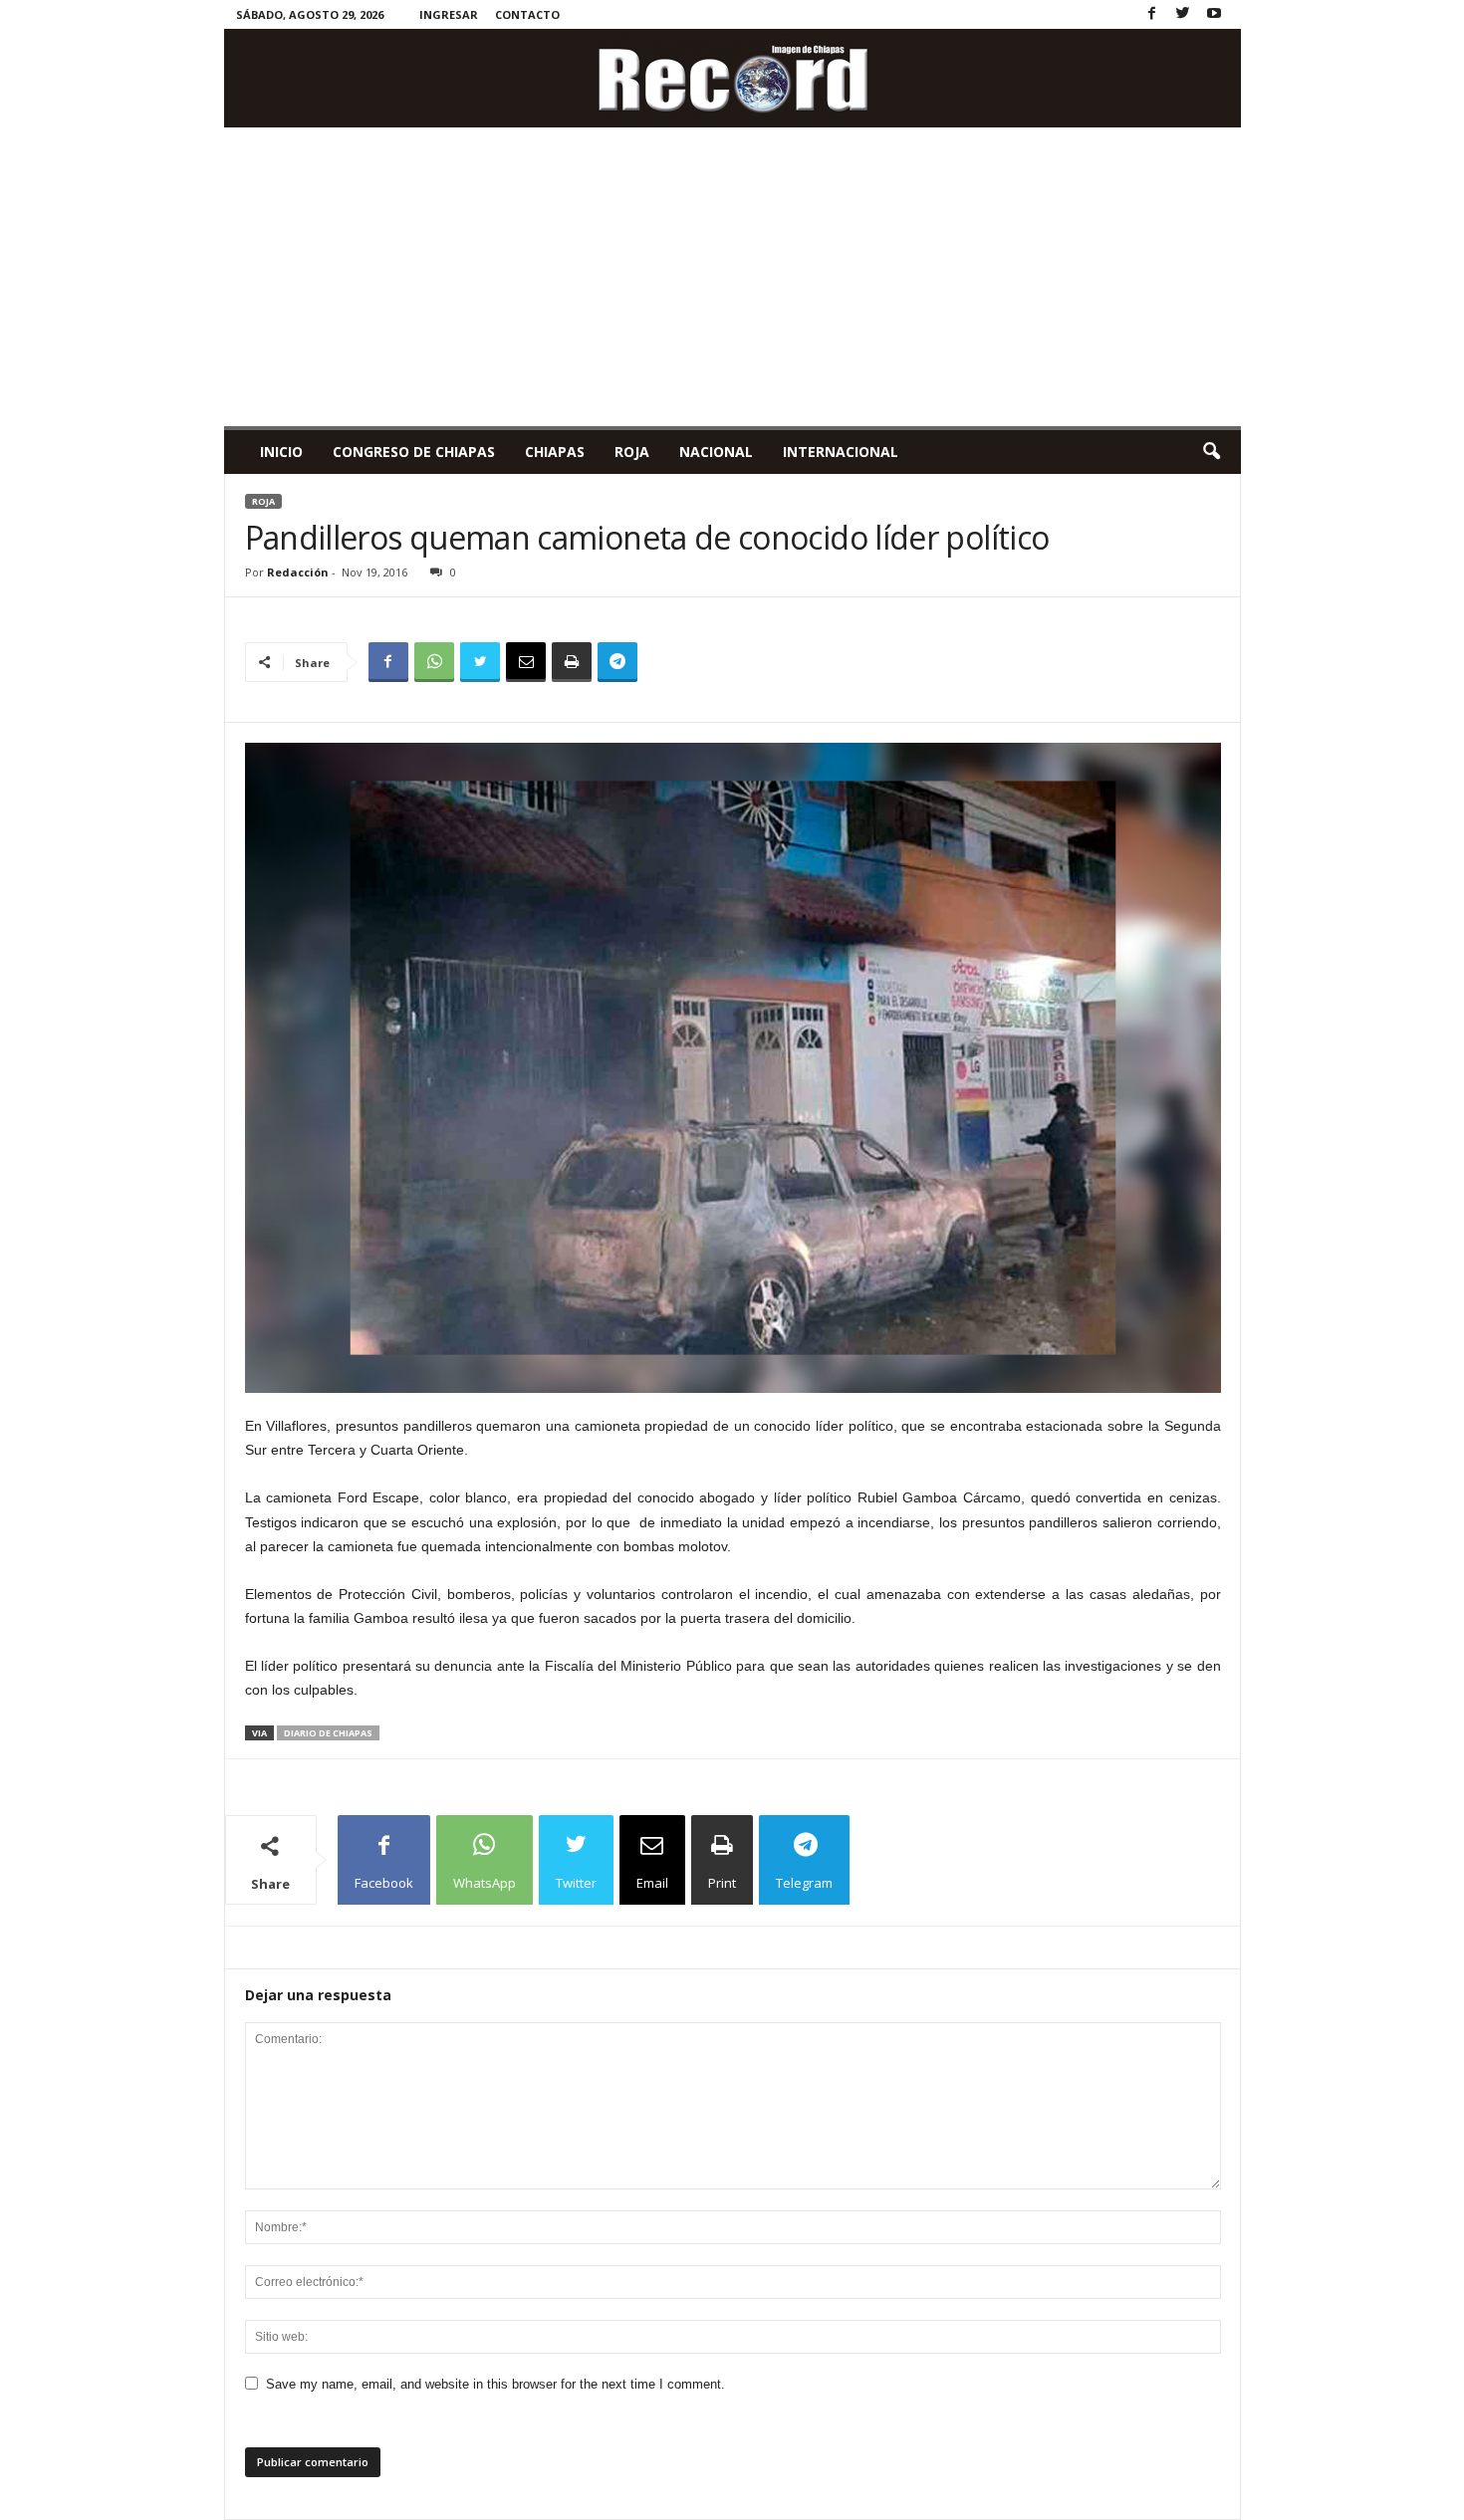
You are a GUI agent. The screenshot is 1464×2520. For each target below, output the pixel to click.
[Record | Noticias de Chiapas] (732, 78)
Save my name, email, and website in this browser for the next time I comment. (495, 2384)
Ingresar (449, 14)
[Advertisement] (732, 277)
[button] (1211, 452)
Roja (632, 452)
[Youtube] (1214, 14)
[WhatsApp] (434, 662)
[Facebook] (1152, 14)
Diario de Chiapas (328, 1733)
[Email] (526, 662)
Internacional (841, 452)
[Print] (572, 662)
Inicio (281, 452)
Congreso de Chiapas (414, 452)
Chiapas (555, 452)
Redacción (298, 572)
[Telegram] (617, 662)
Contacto (527, 14)
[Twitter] (1183, 14)
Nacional (716, 452)
